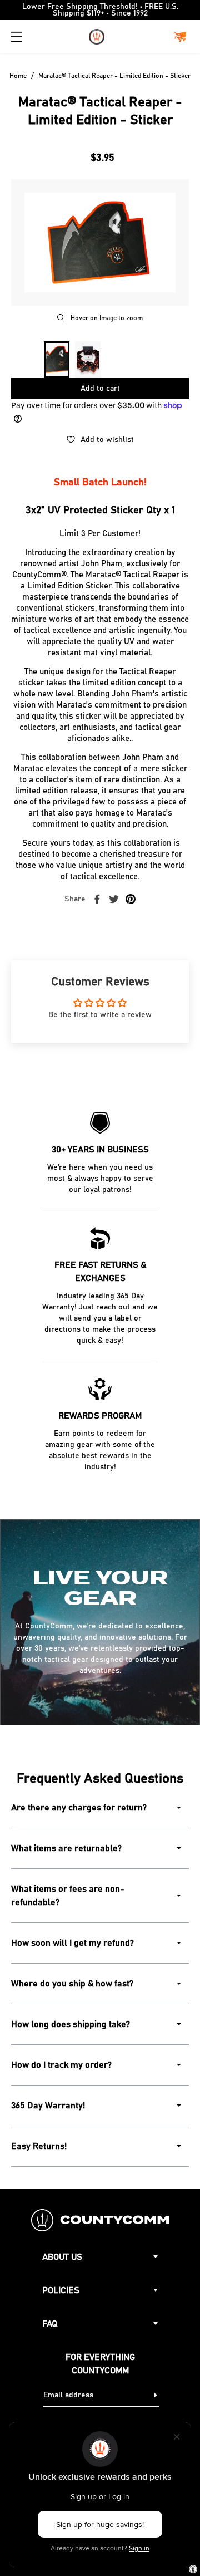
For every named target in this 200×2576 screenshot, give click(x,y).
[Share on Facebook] (97, 899)
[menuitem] (57, 360)
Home (18, 76)
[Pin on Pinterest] (131, 899)
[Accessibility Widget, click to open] (193, 2569)
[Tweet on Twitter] (114, 899)
